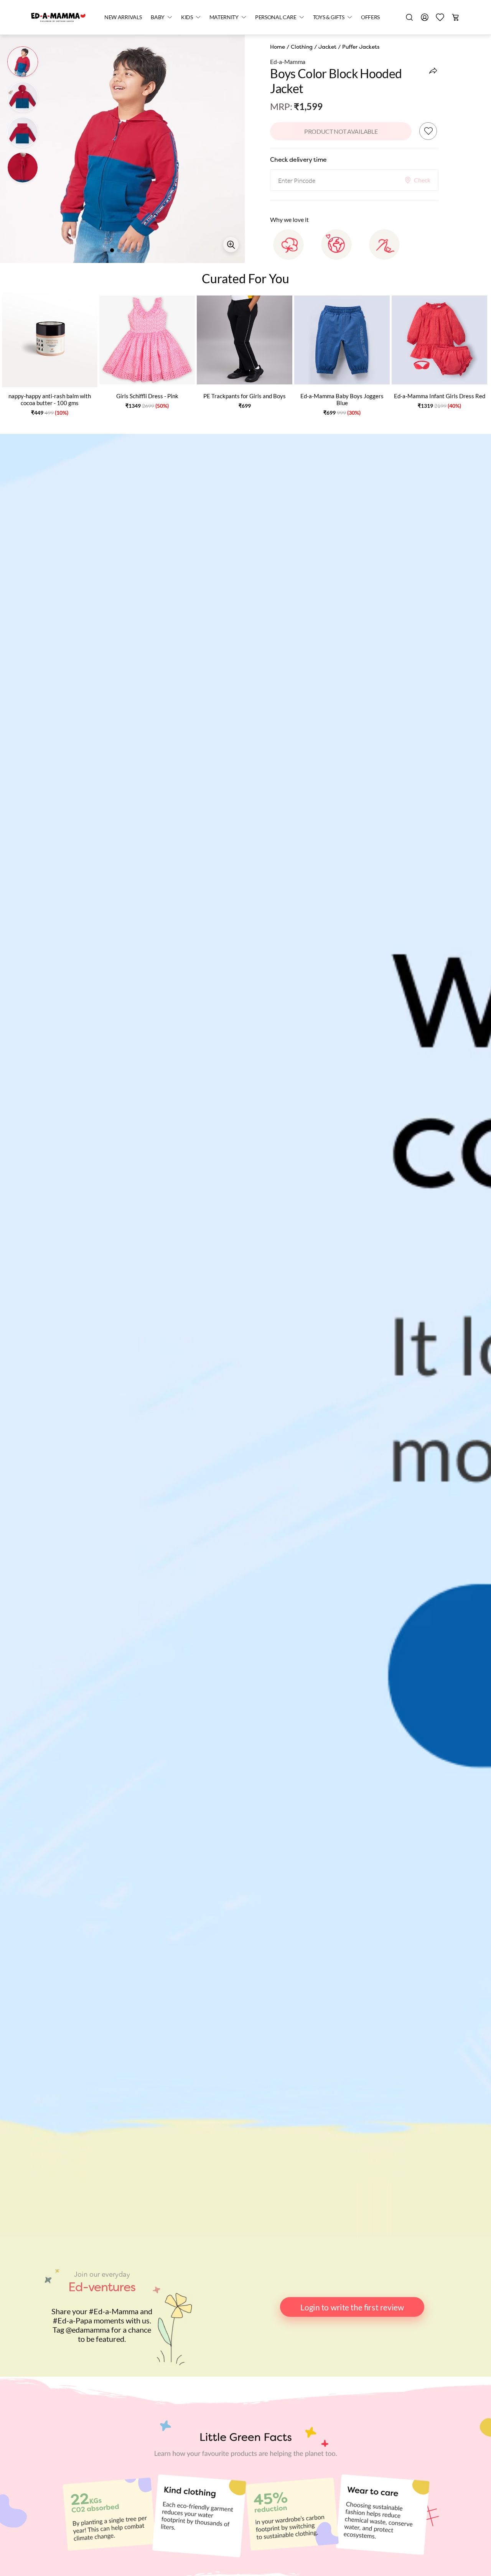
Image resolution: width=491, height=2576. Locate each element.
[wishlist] (440, 17)
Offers (370, 17)
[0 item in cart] (455, 17)
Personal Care (276, 17)
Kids (187, 17)
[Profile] (425, 17)
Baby (158, 17)
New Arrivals (123, 17)
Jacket (327, 47)
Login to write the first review (352, 2307)
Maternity (224, 17)
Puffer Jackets (361, 47)
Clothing (302, 47)
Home (278, 47)
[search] (409, 17)
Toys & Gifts (329, 17)
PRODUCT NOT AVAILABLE (341, 131)
